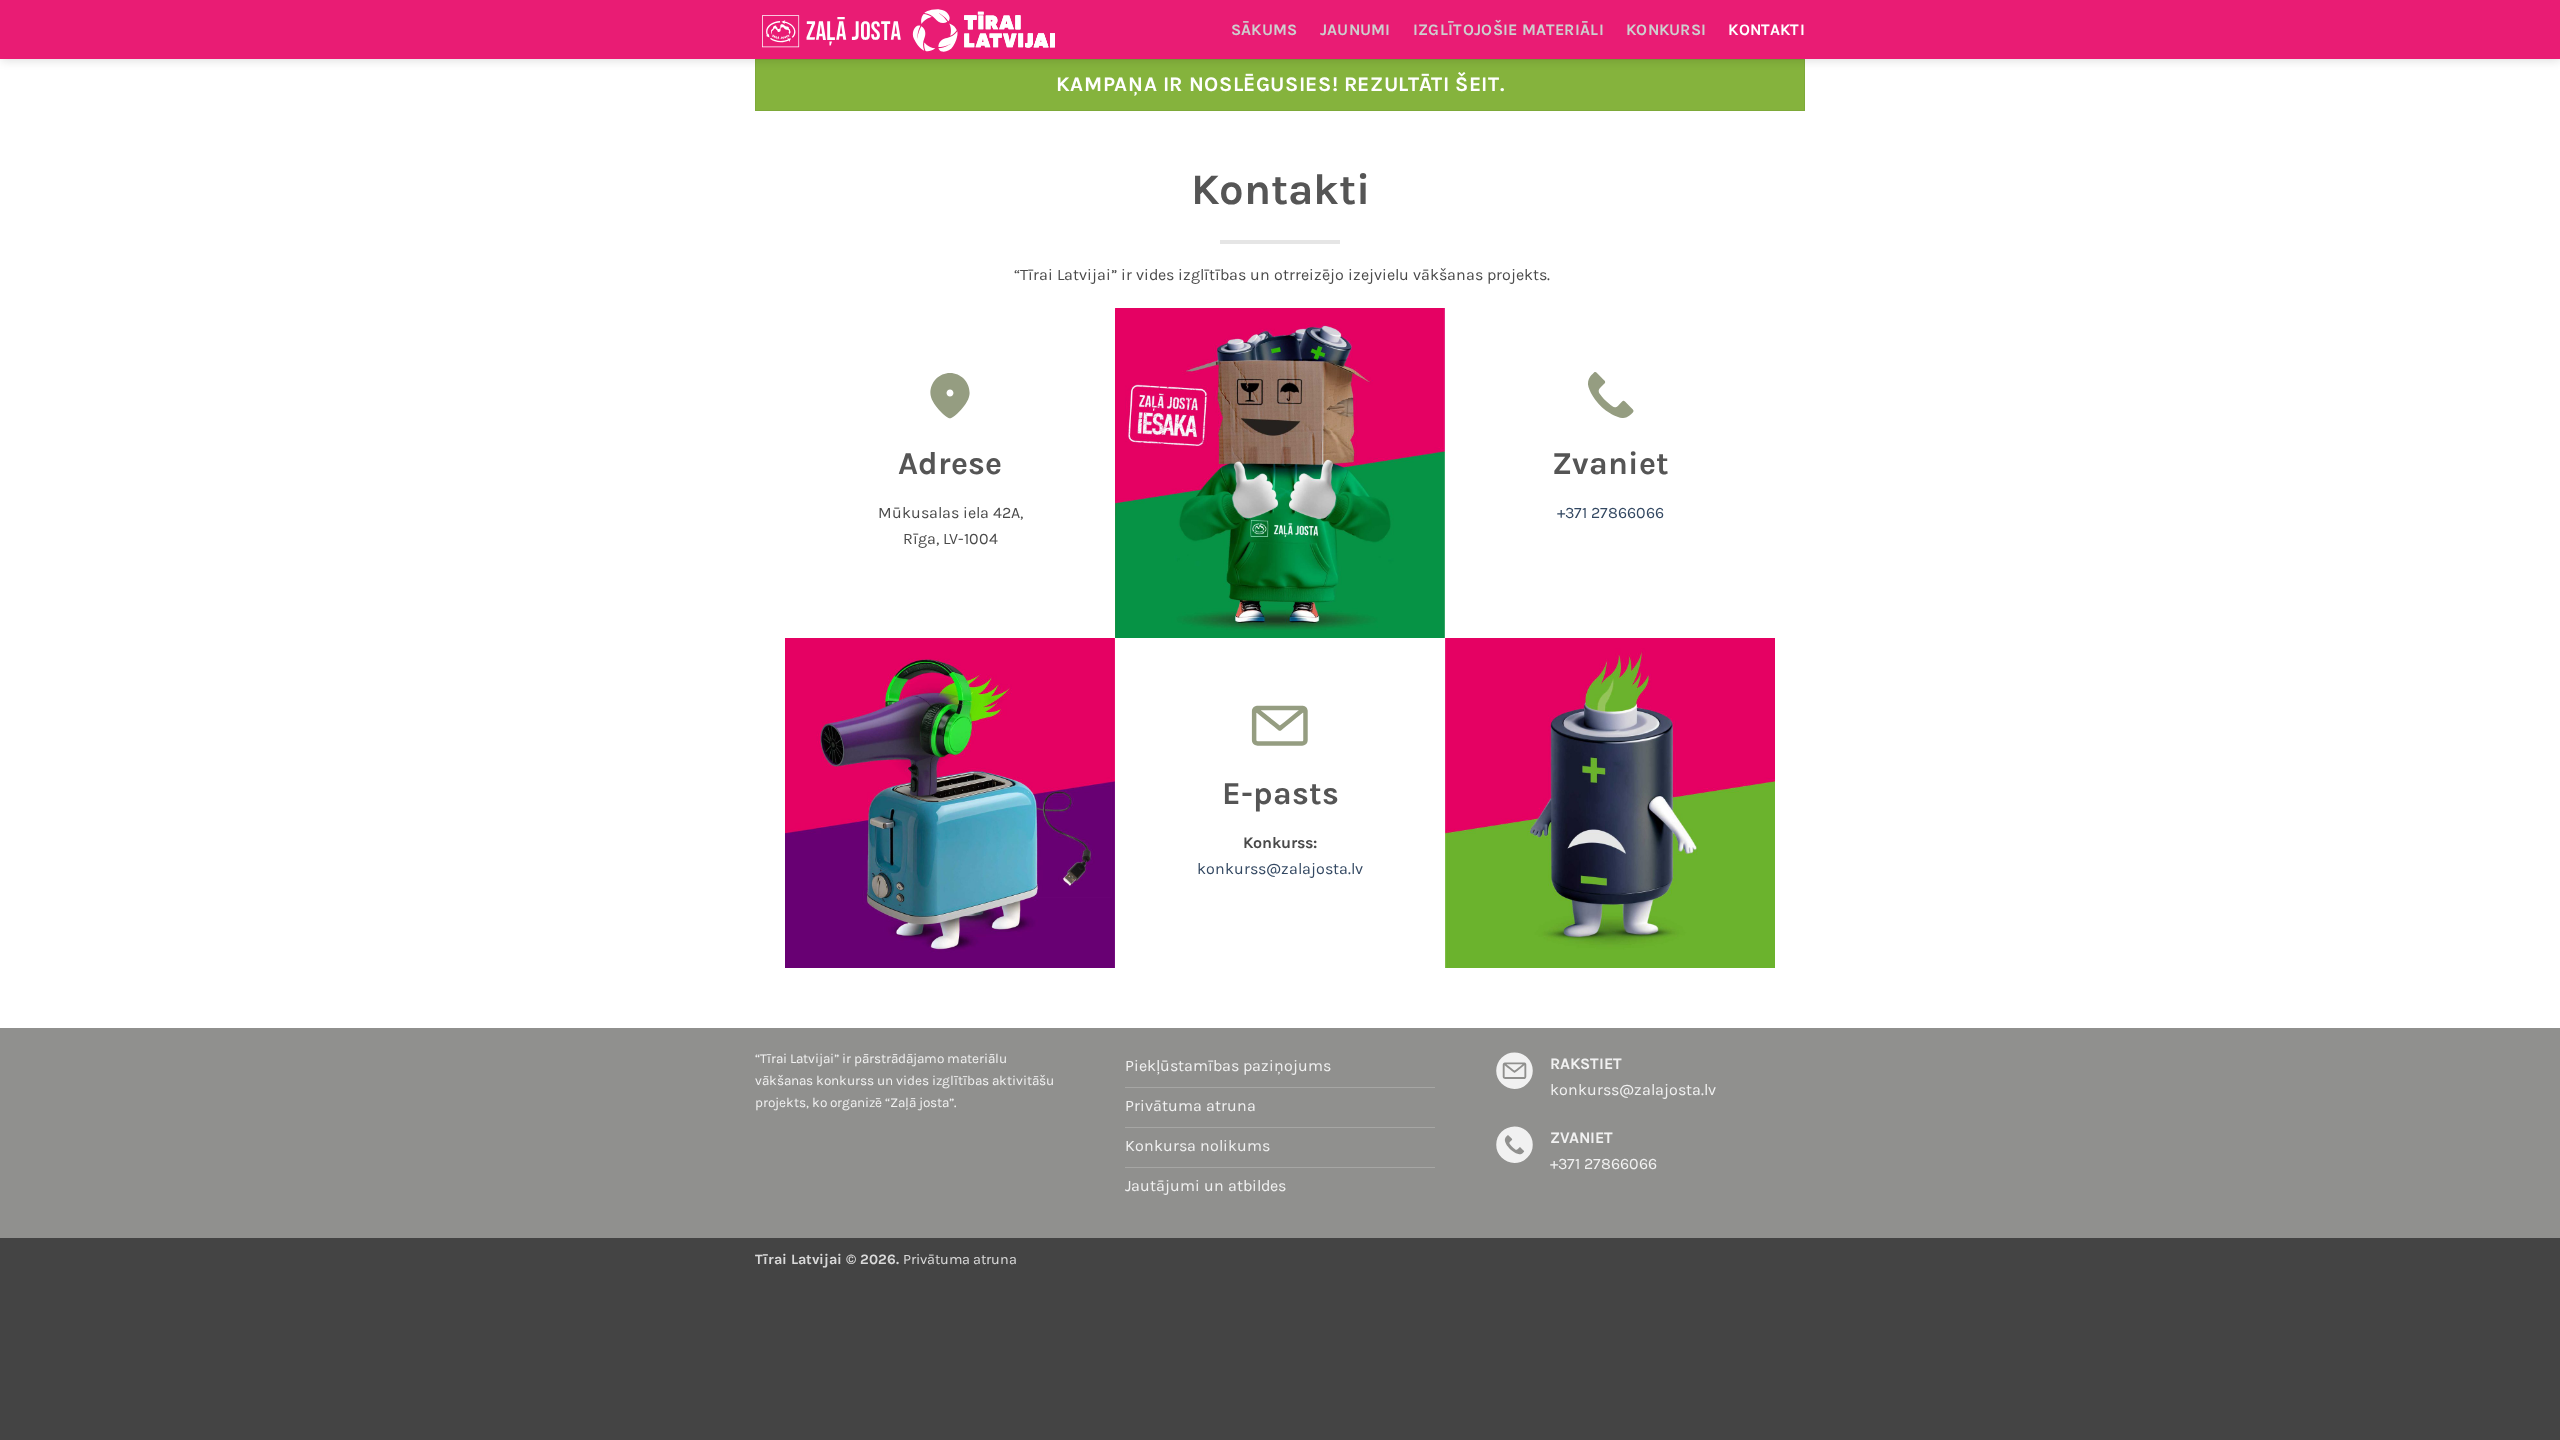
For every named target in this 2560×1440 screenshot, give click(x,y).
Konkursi (1666, 29)
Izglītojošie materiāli (1508, 29)
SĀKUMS (1264, 29)
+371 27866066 (1610, 512)
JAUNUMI (1355, 29)
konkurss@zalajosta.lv (1280, 868)
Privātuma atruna (960, 1259)
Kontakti (1766, 29)
